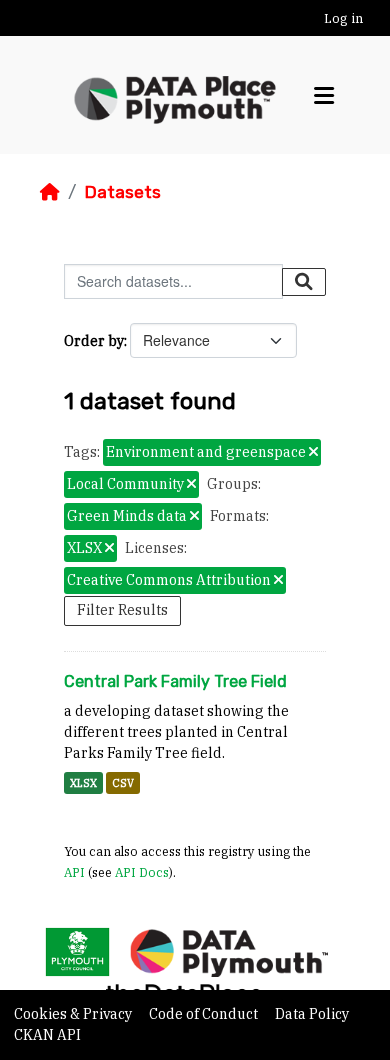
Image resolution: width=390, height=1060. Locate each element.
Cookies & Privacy (74, 1014)
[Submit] (304, 282)
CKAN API (47, 1035)
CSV (123, 783)
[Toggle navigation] (324, 95)
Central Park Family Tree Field (175, 681)
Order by (94, 341)
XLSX (83, 783)
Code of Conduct (205, 1014)
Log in (343, 18)
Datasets (122, 192)
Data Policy (312, 1014)
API (74, 872)
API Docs (142, 872)
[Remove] (313, 453)
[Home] (50, 192)
